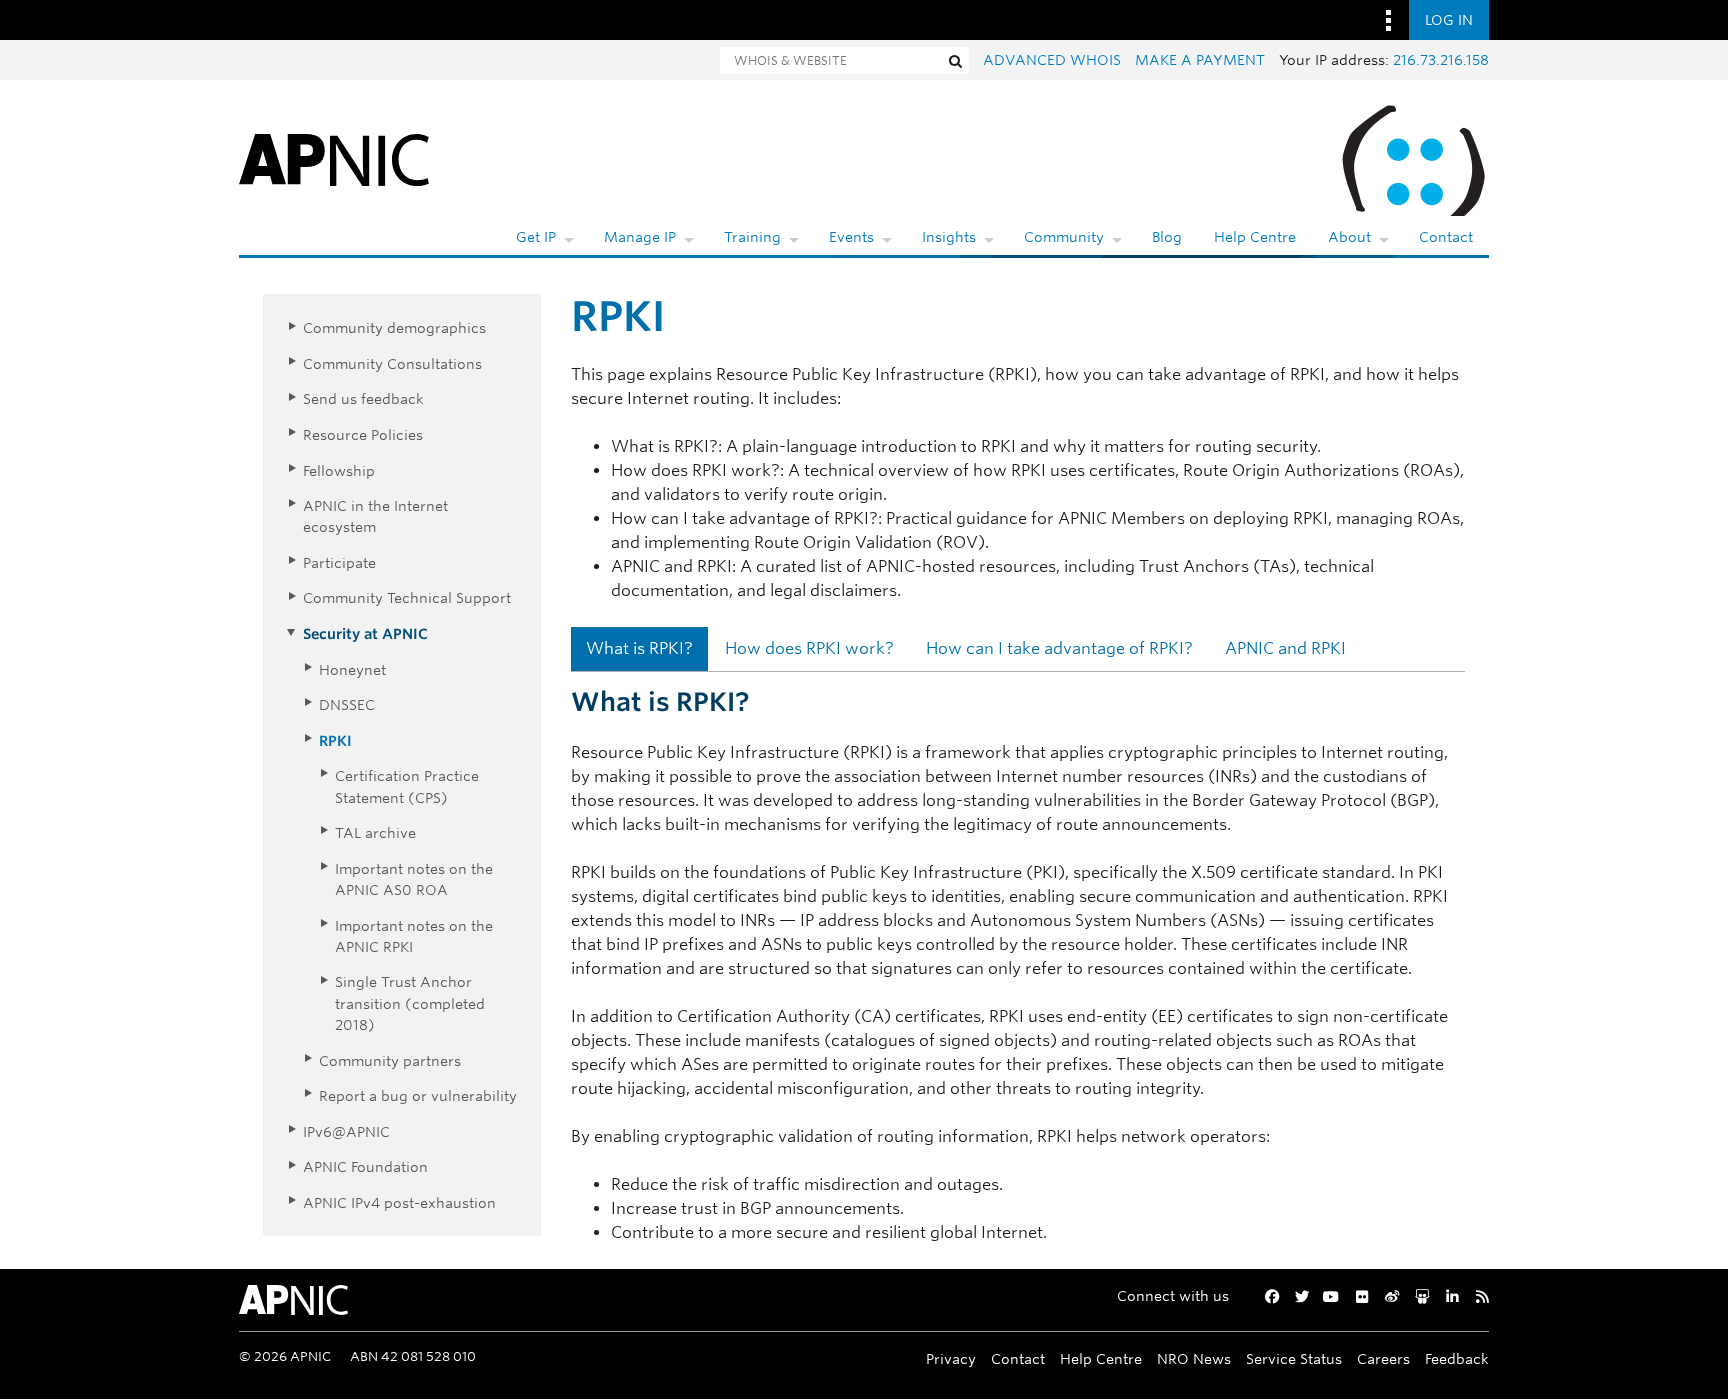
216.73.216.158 (1441, 60)
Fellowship (339, 470)
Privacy (951, 1358)
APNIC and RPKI (1285, 648)
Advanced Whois (1052, 60)
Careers (1383, 1358)
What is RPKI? (639, 648)
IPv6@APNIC (346, 1131)
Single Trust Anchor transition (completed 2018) (410, 1003)
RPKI (335, 740)
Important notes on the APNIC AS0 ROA (414, 879)
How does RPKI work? (809, 648)
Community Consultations (392, 363)
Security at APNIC (365, 633)
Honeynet (352, 669)
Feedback (1457, 1358)
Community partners (390, 1060)
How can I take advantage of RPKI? (1059, 648)
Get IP (536, 237)
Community (1064, 237)
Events (851, 237)
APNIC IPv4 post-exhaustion (399, 1202)
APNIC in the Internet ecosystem (375, 516)
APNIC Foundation (365, 1166)
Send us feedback (363, 398)
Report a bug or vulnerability (418, 1095)
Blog (1167, 237)
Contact (1446, 237)
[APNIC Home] (334, 158)
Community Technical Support (407, 597)
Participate (339, 562)
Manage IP (640, 237)
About (1349, 237)
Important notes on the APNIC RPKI (414, 936)
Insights (949, 237)
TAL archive (375, 832)
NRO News (1194, 1358)
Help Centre (1255, 237)
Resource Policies (363, 434)
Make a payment (1200, 60)
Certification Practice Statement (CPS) (407, 786)
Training (752, 237)
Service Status (1294, 1358)
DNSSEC (347, 704)
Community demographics (394, 327)
